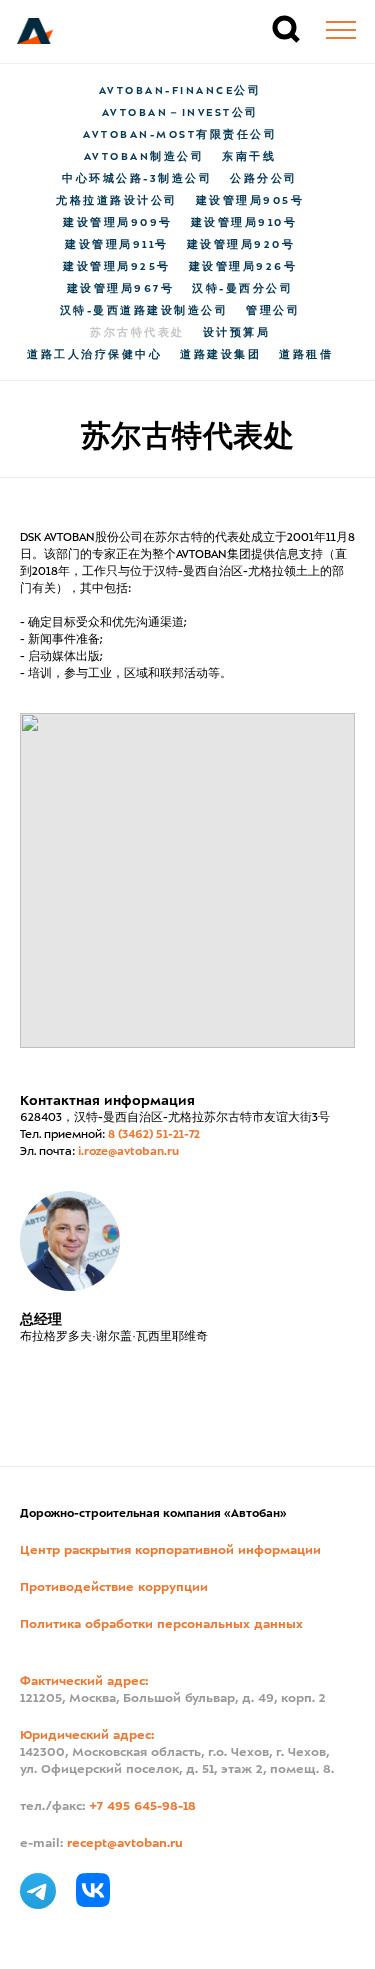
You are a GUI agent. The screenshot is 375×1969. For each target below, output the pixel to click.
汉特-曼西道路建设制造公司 (144, 311)
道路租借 (306, 355)
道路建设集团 (220, 355)
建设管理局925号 (117, 267)
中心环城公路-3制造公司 (137, 179)
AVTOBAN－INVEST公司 (180, 113)
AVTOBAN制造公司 (144, 157)
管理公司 (273, 311)
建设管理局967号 (121, 289)
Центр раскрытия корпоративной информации (170, 1551)
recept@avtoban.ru (125, 1844)
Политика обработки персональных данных (161, 1625)
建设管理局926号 (243, 267)
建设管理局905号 (250, 201)
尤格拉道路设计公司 (117, 201)
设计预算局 (237, 333)
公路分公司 (264, 179)
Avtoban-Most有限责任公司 (180, 135)
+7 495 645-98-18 (142, 1807)
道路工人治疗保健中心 (94, 355)
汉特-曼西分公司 (242, 289)
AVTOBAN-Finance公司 (180, 91)
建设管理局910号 (244, 223)
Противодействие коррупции (114, 1588)
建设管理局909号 (118, 223)
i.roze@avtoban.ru (128, 1152)
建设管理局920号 (241, 245)
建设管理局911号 (117, 245)
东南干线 (249, 157)
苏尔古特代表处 (137, 333)
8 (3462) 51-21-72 (154, 1135)
